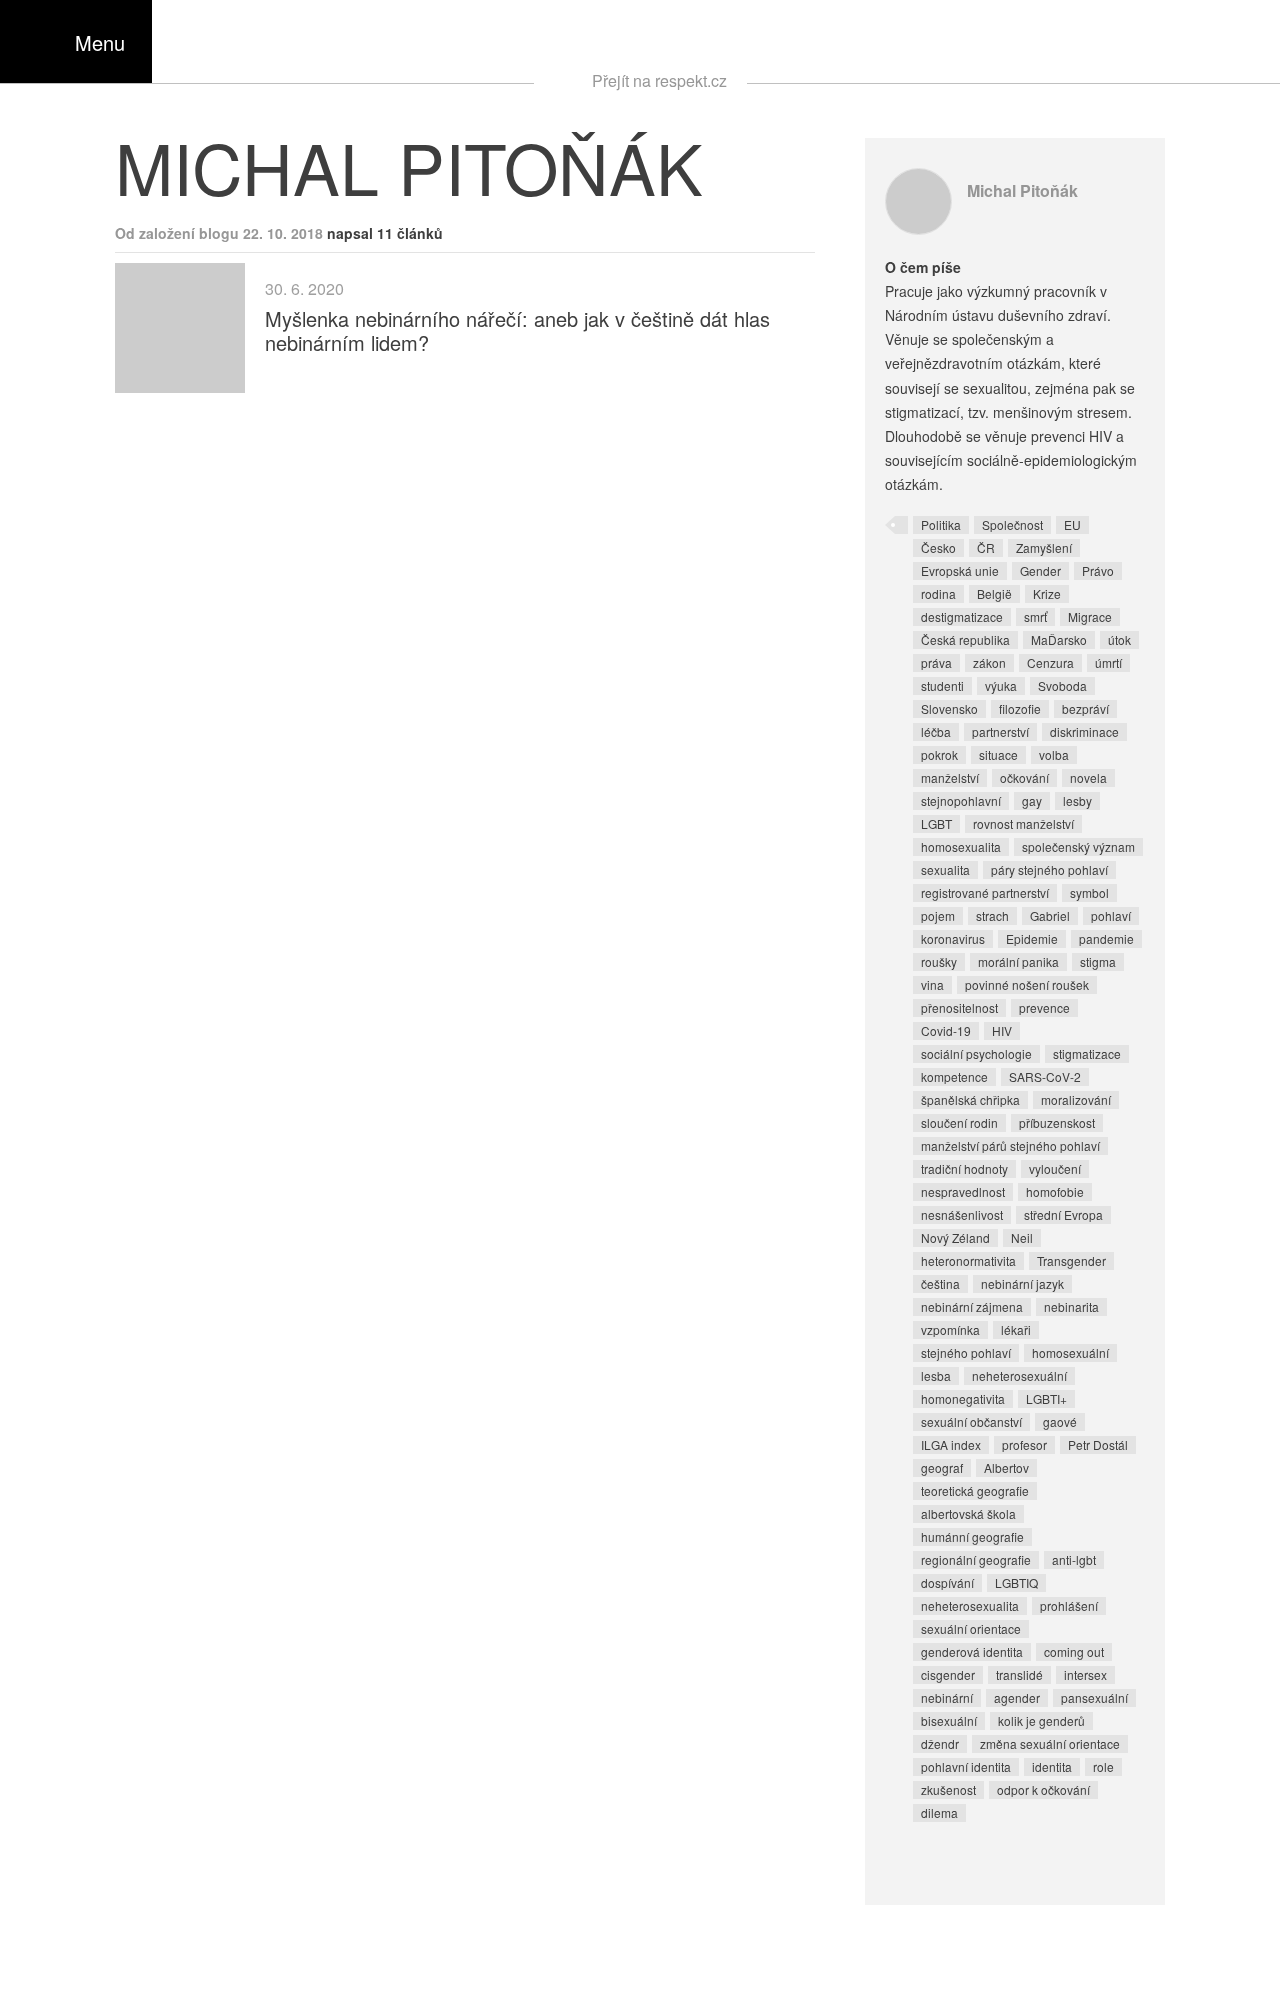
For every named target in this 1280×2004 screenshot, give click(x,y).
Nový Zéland (955, 1237)
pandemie (1106, 938)
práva (936, 662)
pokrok (939, 754)
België (994, 593)
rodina (938, 593)
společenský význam (1078, 846)
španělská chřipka (970, 1099)
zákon (989, 662)
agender (1017, 1697)
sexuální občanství (971, 1421)
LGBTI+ (1046, 1398)
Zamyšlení (1044, 547)
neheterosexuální (1019, 1375)
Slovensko (949, 708)
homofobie (1055, 1191)
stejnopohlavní (961, 800)
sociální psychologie (976, 1053)
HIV (1002, 1030)
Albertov (1006, 1467)
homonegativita (963, 1398)
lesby (1077, 800)
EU (1072, 524)
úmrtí (1108, 662)
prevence (1044, 1007)
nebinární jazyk (1022, 1283)
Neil (1022, 1237)
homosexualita (961, 846)
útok (1119, 639)
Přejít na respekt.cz (659, 80)
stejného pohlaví (966, 1352)
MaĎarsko (1059, 639)
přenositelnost (959, 1007)
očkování (1024, 777)
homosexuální (1070, 1352)
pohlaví (1111, 915)
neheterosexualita (970, 1605)
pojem (938, 915)
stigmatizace (1087, 1053)
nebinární (947, 1697)
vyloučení (1055, 1168)
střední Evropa (1063, 1214)
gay (1032, 800)
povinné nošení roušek (1027, 984)
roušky (939, 961)
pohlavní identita (966, 1766)
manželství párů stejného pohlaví (1010, 1145)
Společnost (1012, 524)
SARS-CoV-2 (1045, 1076)
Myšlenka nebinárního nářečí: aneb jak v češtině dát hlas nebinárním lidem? (517, 330)
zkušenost (948, 1789)
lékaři (1016, 1329)
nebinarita (1071, 1306)
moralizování (1076, 1099)
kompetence (954, 1076)
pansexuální (1094, 1697)
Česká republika (965, 639)
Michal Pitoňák (1022, 190)
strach (992, 915)
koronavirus (953, 938)
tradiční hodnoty (964, 1168)
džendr (940, 1743)
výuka (1001, 685)
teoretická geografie (975, 1490)
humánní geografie (972, 1536)
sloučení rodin (959, 1122)
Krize (1047, 593)
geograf (942, 1467)
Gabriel (1050, 915)
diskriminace (1084, 731)
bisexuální (949, 1720)
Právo (1098, 570)
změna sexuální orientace (1050, 1743)
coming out (1074, 1651)
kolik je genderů (1041, 1720)
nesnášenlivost (962, 1214)
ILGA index (951, 1444)
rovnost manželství (1023, 823)
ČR (986, 547)
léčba (936, 731)
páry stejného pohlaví (1049, 869)
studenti (942, 685)
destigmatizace (962, 616)
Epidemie (1032, 938)
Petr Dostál (1098, 1444)
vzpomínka (950, 1329)
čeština (940, 1283)
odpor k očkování (1043, 1789)
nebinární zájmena (972, 1306)
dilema (939, 1812)
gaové (1060, 1421)
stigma (1098, 961)
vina (932, 984)
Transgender (1071, 1260)
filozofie (1020, 708)
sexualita (945, 869)
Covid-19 (946, 1030)
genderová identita (972, 1651)
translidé (1019, 1674)
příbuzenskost (1057, 1122)
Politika (941, 524)
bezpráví (1085, 708)
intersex (1085, 1674)
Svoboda (1062, 685)
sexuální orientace (971, 1628)
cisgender (948, 1674)
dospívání (947, 1582)
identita (1052, 1766)
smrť (1035, 616)
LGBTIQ (1016, 1582)
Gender (1040, 570)
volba (1054, 754)
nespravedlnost (963, 1191)
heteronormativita (968, 1260)
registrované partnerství (985, 892)
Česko (938, 547)
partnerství (1000, 731)
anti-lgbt (1074, 1559)
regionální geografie (976, 1559)
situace (998, 754)
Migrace (1090, 616)
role (1103, 1766)
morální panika (1018, 961)
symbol (1089, 892)
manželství (950, 777)
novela (1088, 777)
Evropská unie (960, 570)
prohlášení (1069, 1605)
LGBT (936, 823)
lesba (936, 1375)
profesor (1024, 1444)
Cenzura (1050, 662)
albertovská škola (968, 1513)
